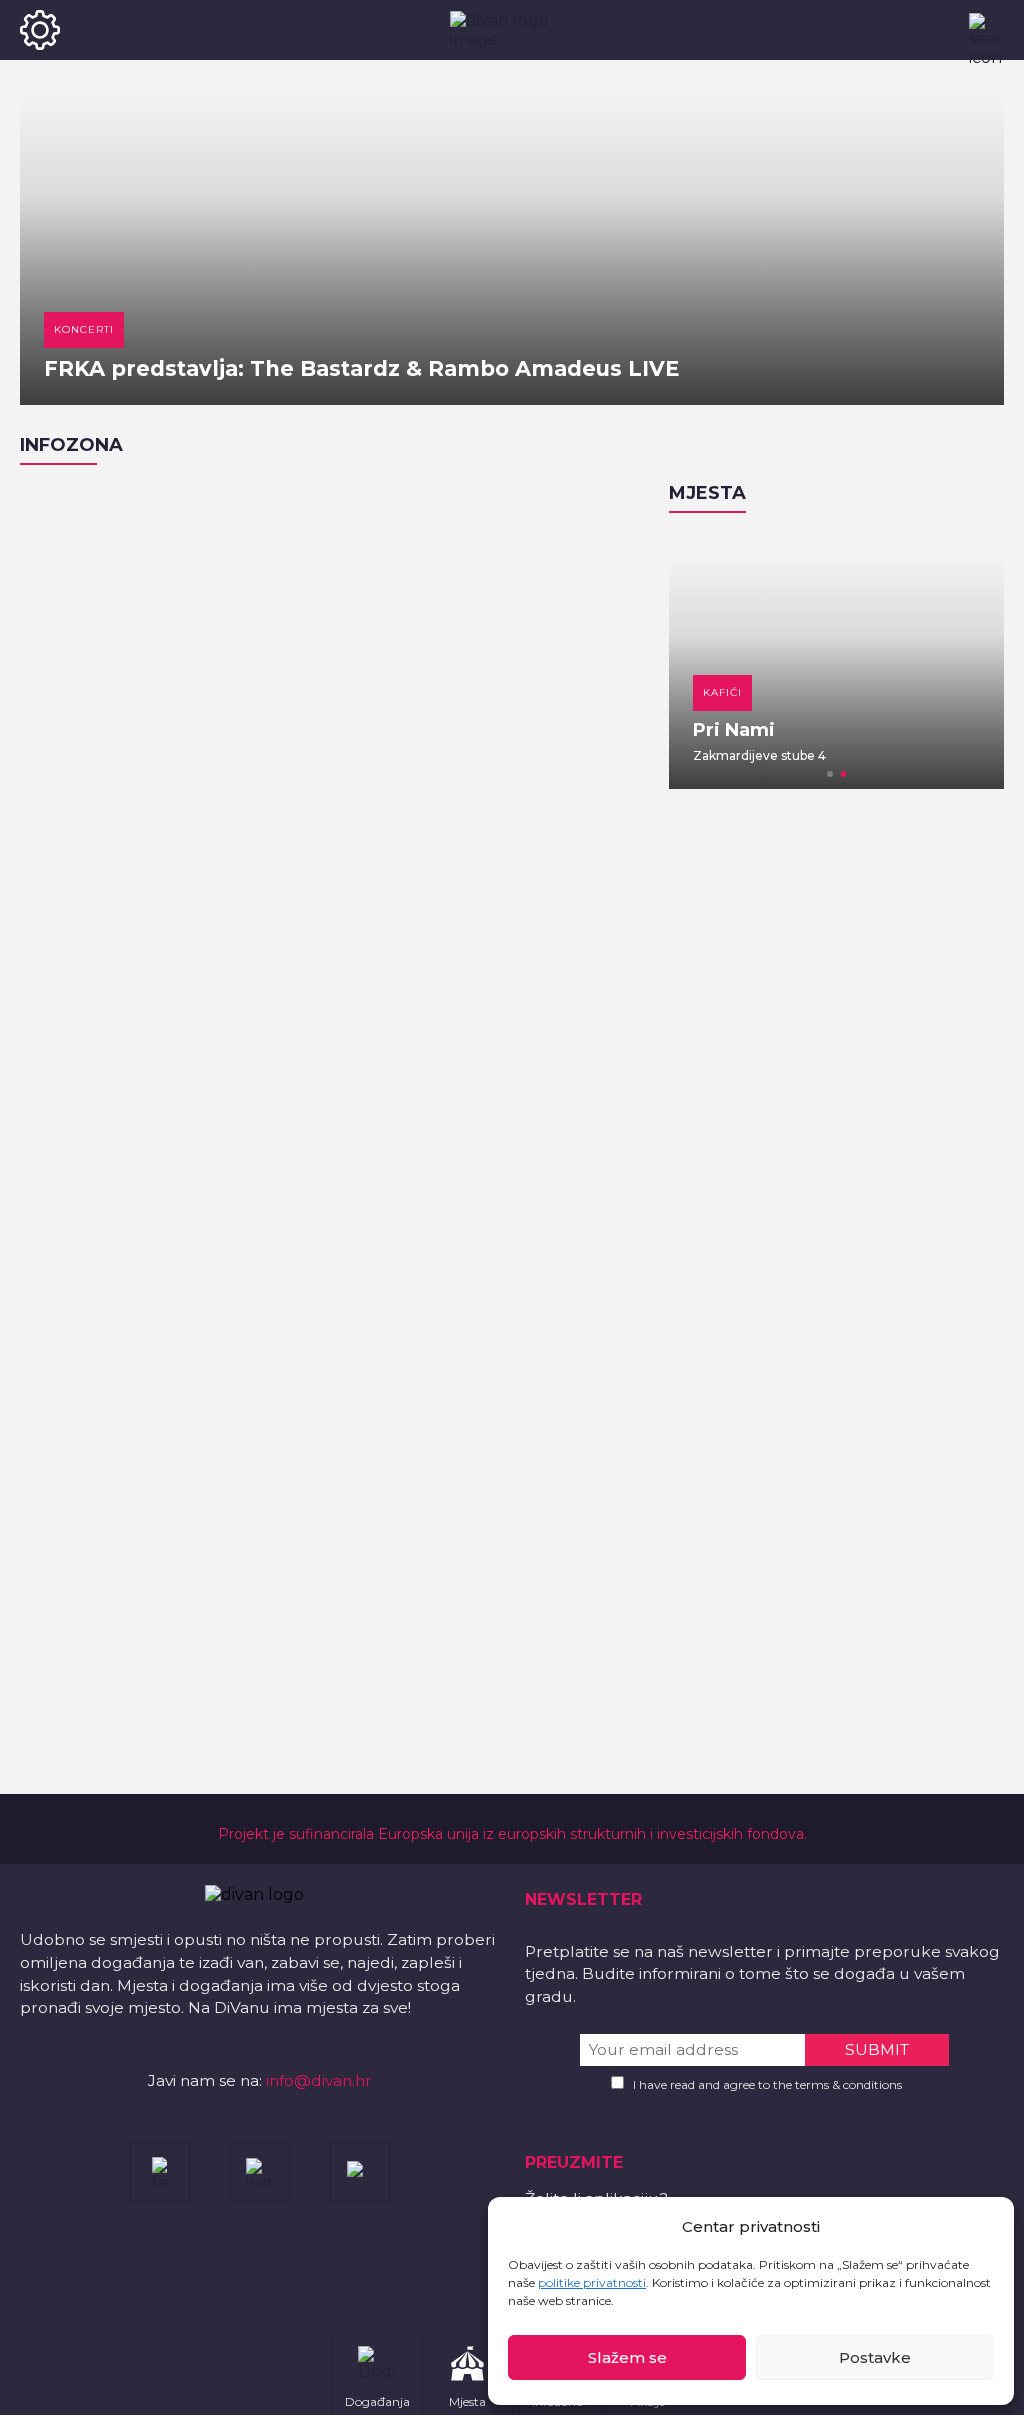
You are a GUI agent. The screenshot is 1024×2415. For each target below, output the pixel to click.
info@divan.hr (319, 2080)
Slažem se (627, 2357)
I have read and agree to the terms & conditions (767, 2084)
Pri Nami (734, 730)
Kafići (722, 692)
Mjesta (707, 493)
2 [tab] (844, 774)
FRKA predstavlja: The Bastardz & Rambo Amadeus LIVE (361, 368)
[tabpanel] (836, 661)
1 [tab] (830, 774)
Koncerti (84, 329)
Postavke (875, 2357)
